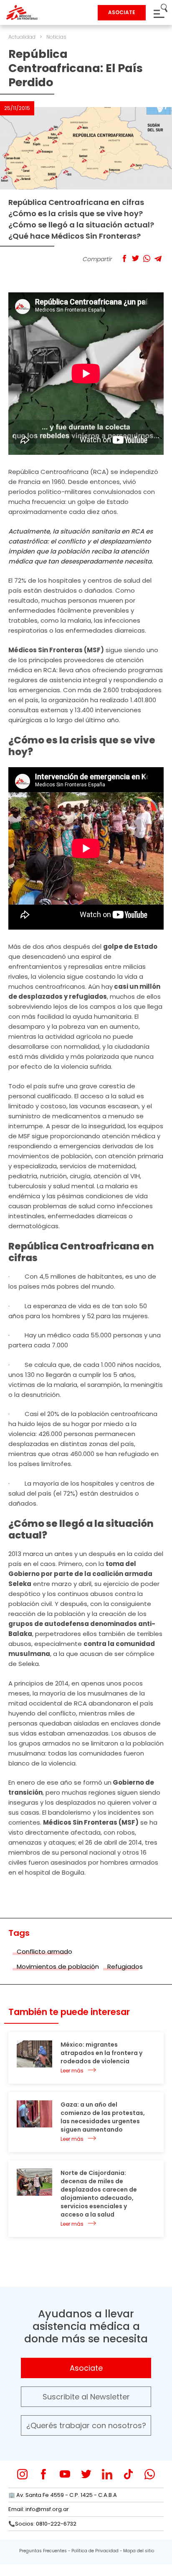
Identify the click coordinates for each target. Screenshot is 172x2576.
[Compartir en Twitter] (135, 258)
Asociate (86, 2368)
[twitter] (86, 2474)
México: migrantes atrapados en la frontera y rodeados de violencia (101, 2053)
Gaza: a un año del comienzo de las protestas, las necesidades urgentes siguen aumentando (103, 2117)
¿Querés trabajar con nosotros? (86, 2425)
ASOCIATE (122, 12)
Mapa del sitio (139, 2551)
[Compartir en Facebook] (124, 258)
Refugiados (125, 1966)
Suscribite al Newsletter (86, 2397)
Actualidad (22, 37)
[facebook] (44, 2474)
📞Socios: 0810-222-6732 (42, 2524)
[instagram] (22, 2474)
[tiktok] (128, 2474)
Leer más (72, 2071)
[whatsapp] (150, 2474)
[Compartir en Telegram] (158, 258)
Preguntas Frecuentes (43, 2551)
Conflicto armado (44, 1951)
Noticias (56, 37)
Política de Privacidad (95, 2551)
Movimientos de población (58, 1966)
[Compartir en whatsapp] (147, 258)
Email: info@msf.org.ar (39, 2509)
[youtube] (65, 2474)
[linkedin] (107, 2474)
